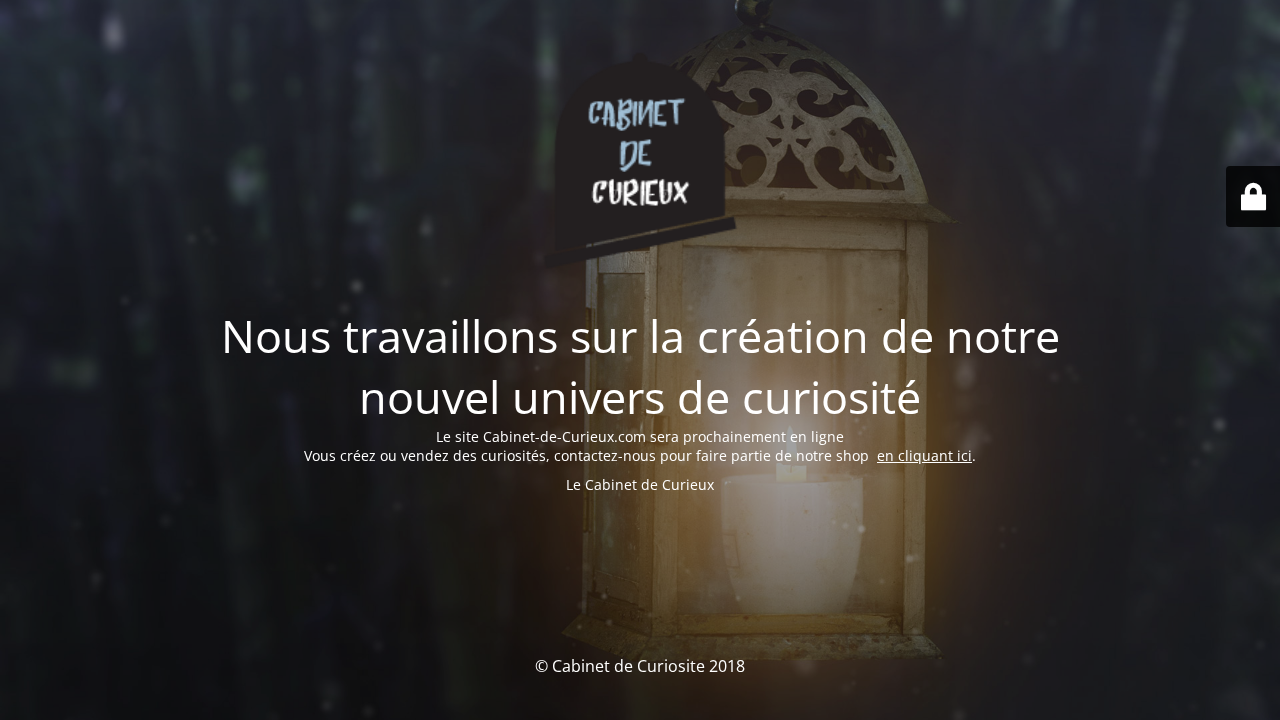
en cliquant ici (924, 455)
